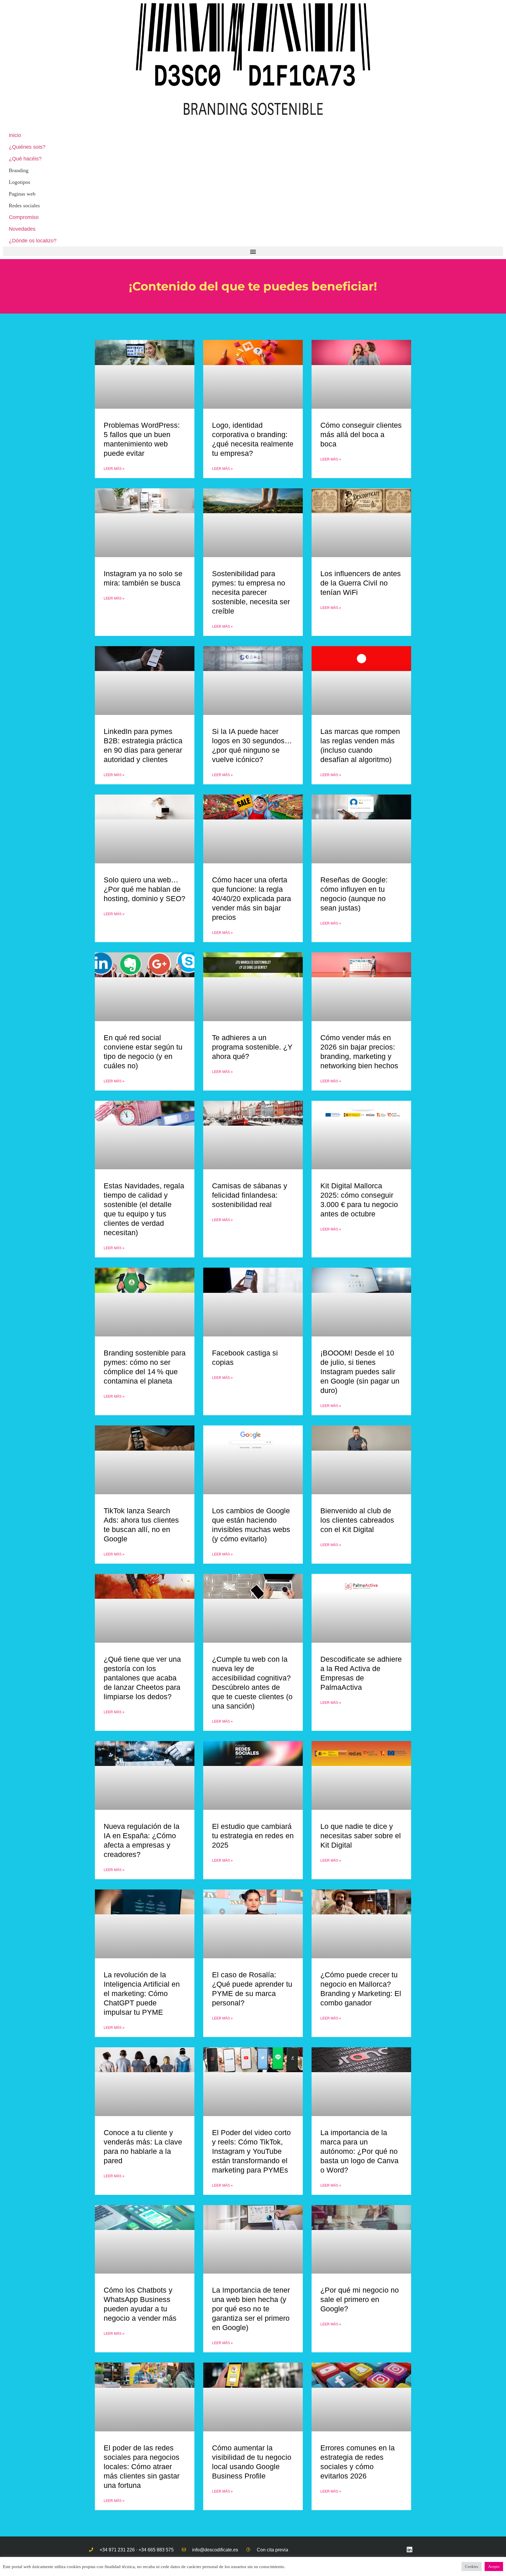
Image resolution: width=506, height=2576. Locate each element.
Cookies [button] (472, 2566)
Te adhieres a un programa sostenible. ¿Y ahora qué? (252, 1047)
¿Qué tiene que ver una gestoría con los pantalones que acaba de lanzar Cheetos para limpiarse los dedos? (142, 1678)
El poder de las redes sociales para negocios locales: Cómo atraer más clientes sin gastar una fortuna (142, 2467)
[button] (253, 251)
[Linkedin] (410, 2550)
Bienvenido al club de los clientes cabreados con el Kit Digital (357, 1520)
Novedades (22, 229)
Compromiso (24, 217)
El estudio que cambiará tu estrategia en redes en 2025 (253, 1836)
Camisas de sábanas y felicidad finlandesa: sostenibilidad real (250, 1195)
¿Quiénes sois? (27, 147)
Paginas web (22, 194)
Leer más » (114, 469)
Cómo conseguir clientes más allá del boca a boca (361, 434)
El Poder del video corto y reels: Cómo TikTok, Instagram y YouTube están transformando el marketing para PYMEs (251, 2151)
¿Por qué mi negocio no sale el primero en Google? (360, 2299)
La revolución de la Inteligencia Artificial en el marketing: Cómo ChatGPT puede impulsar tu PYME (142, 1993)
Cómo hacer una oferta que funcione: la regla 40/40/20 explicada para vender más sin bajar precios (252, 898)
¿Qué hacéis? (25, 159)
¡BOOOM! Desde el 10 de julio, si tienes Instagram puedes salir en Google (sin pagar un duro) (360, 1372)
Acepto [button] (494, 2566)
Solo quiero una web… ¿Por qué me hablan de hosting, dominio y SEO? (145, 889)
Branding (19, 170)
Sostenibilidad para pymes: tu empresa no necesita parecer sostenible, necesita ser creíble (251, 592)
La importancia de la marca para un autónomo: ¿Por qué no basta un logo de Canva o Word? (359, 2151)
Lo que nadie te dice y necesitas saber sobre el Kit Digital (361, 1836)
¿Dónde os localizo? (33, 241)
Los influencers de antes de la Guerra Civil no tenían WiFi (361, 583)
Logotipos (19, 182)
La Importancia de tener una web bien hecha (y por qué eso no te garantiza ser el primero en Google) (251, 2309)
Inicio (15, 135)
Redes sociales (24, 206)
